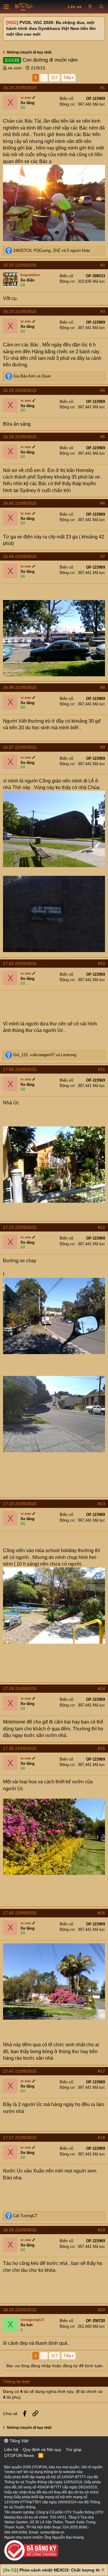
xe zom (15, 68)
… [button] (44, 77)
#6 (103, 503)
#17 (101, 2071)
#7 (103, 556)
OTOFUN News (19, 2455)
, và (45, 1055)
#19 (101, 2230)
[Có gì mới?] (90, 7)
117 (54, 77)
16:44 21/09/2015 (20, 556)
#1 (103, 88)
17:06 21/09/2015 (20, 1069)
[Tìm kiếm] (101, 7)
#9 (103, 747)
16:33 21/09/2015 (20, 437)
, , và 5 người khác (52, 251)
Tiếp (67, 77)
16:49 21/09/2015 (20, 687)
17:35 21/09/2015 (20, 1748)
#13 (101, 1504)
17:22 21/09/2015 (20, 1504)
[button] (6, 7)
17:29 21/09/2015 (20, 1689)
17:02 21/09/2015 (20, 963)
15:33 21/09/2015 (20, 265)
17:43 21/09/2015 (20, 1913)
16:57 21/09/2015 (20, 747)
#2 (103, 265)
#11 (102, 1069)
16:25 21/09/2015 (20, 390)
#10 (101, 963)
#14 (101, 1689)
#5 (103, 437)
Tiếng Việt (18, 2441)
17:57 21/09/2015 (20, 2137)
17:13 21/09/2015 (20, 1227)
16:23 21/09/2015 (20, 311)
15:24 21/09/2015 (20, 88)
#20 (101, 2310)
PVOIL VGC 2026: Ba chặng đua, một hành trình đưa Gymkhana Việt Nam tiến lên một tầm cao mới (51, 28)
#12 (101, 1227)
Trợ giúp (74, 2449)
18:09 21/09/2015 (20, 2230)
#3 (103, 311)
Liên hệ (11, 2449)
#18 (101, 2137)
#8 (103, 687)
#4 (103, 390)
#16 (101, 1913)
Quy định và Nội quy (42, 2449)
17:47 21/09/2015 (20, 2071)
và (32, 376)
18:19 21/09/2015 (20, 2310)
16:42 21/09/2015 (20, 503)
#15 (101, 1748)
